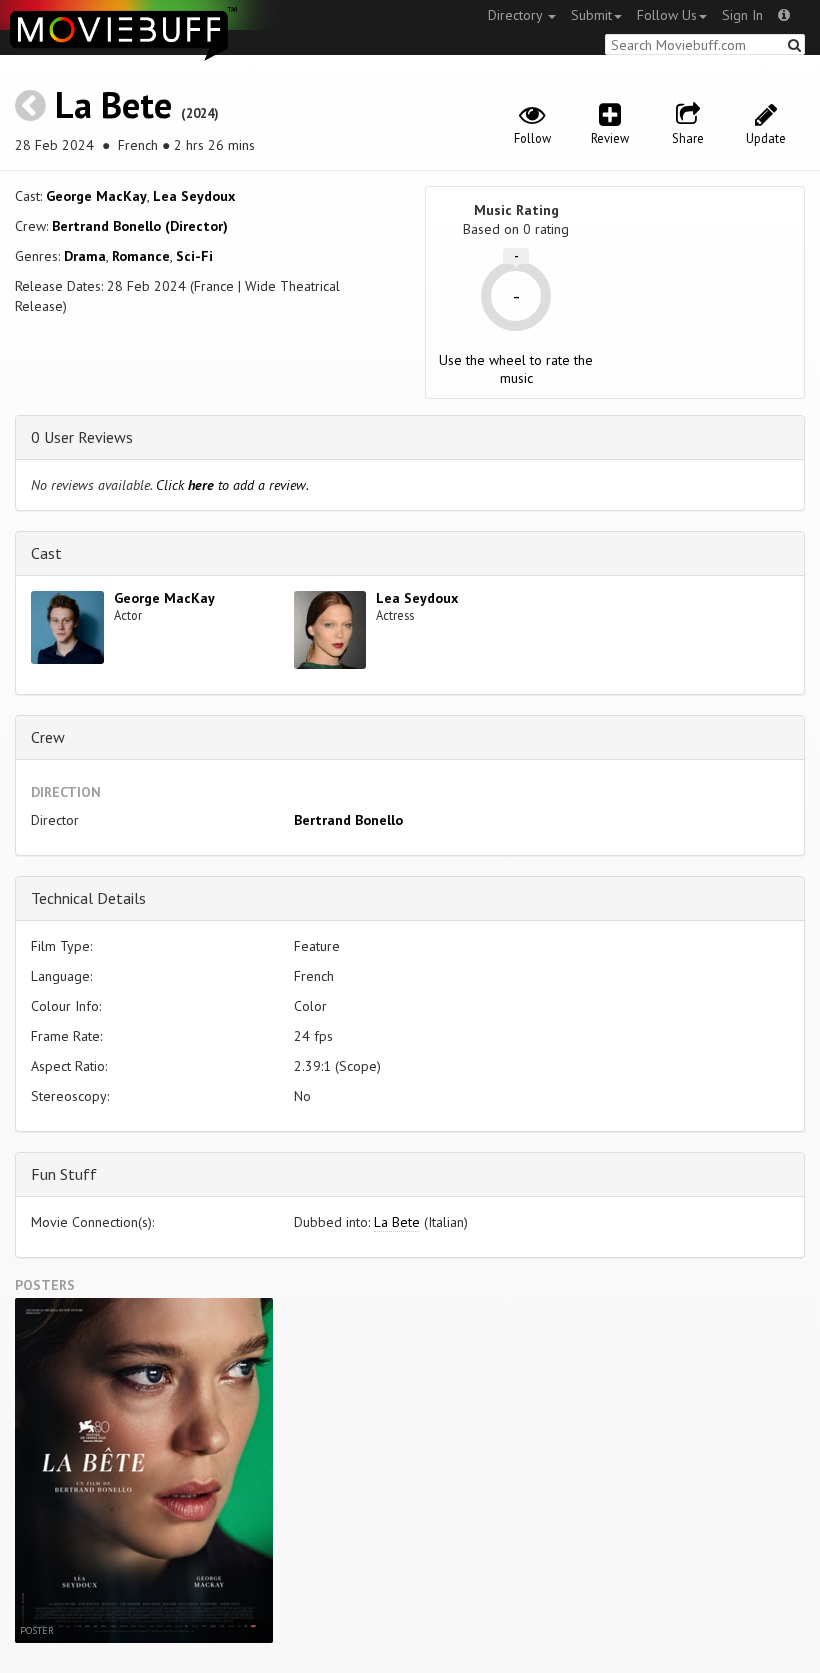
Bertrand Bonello (348, 820)
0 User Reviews (82, 437)
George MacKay (96, 196)
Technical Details (88, 898)
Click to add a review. (232, 485)
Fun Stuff (64, 1174)
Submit (591, 15)
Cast (46, 553)
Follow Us (667, 15)
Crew (48, 737)
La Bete (113, 104)
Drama (85, 256)
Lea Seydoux (194, 196)
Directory (517, 15)
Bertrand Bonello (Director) (140, 226)
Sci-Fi (194, 256)
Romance (141, 256)
